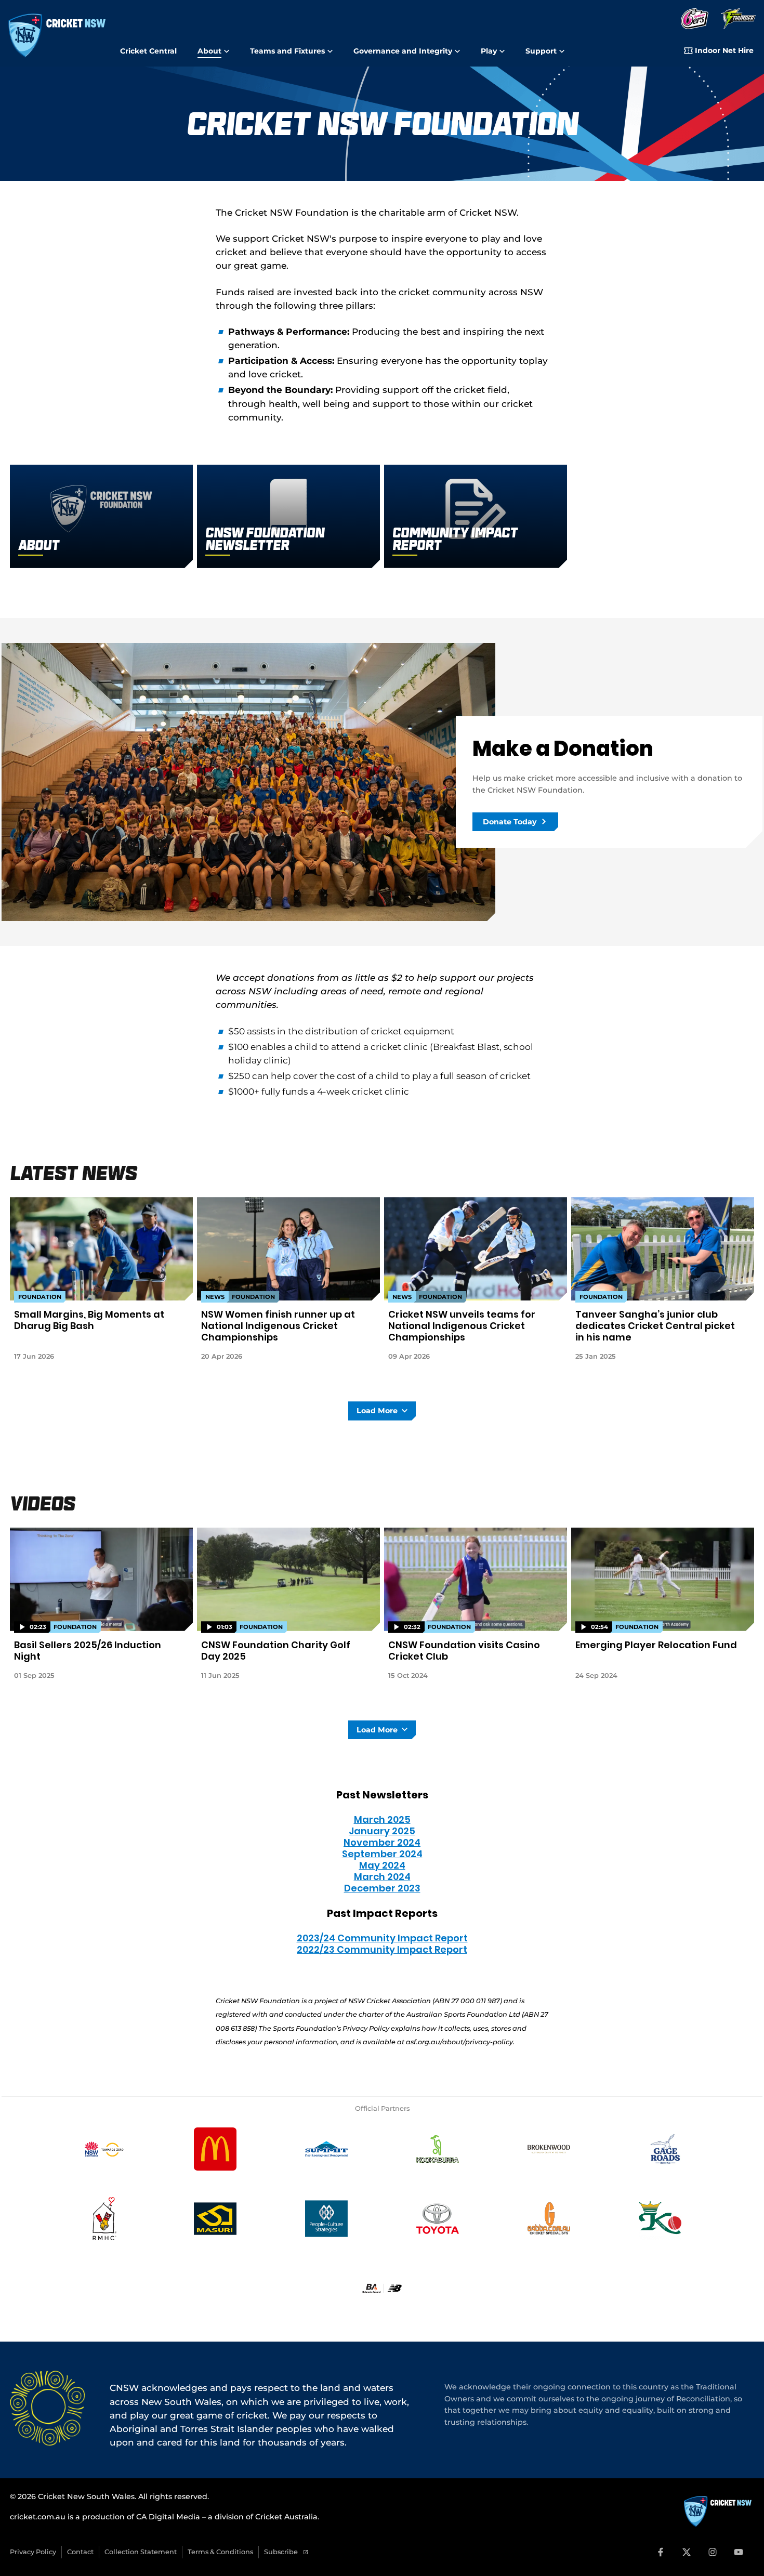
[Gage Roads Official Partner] (660, 2149)
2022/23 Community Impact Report (382, 1949)
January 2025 (382, 1831)
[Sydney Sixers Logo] (695, 19)
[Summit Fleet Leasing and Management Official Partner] (326, 2149)
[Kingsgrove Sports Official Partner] (660, 2218)
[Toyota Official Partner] (438, 2218)
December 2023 (382, 1888)
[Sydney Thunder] (738, 19)
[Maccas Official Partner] (215, 2149)
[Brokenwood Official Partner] (549, 2149)
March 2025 (382, 1819)
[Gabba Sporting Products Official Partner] (549, 2218)
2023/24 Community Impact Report (382, 1938)
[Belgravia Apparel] (382, 2288)
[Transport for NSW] (104, 2149)
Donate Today (510, 822)
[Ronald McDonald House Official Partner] (104, 2218)
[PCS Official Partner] (326, 2218)
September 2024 (382, 1854)
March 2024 (382, 1877)
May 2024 (382, 1865)
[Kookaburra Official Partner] (438, 2149)
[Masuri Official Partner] (215, 2218)
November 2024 (382, 1842)
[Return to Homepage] (57, 36)
